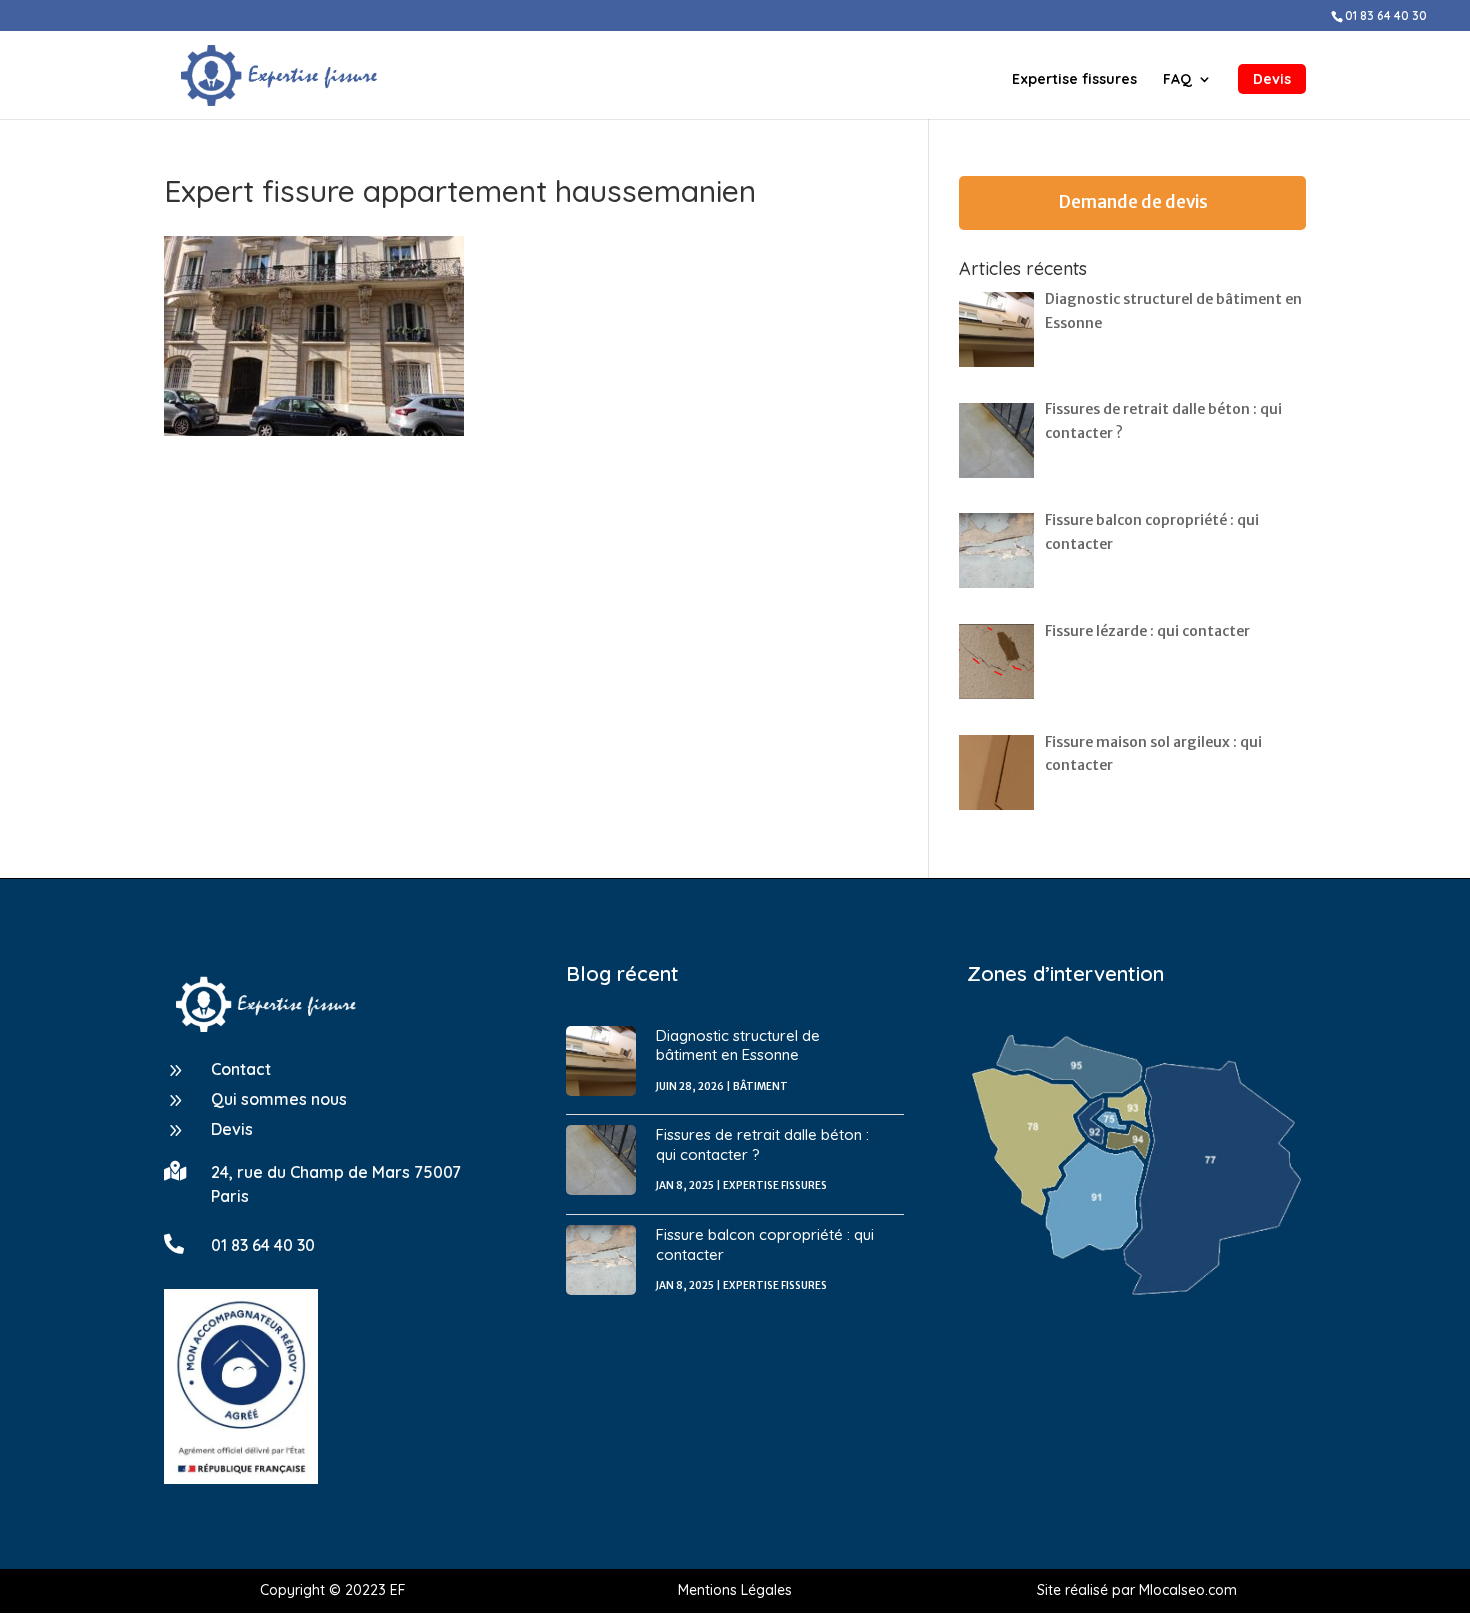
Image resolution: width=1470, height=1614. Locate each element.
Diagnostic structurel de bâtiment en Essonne (738, 1045)
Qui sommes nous (279, 1099)
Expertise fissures (1074, 80)
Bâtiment (760, 1086)
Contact (241, 1069)
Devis (1272, 79)
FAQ (1177, 80)
